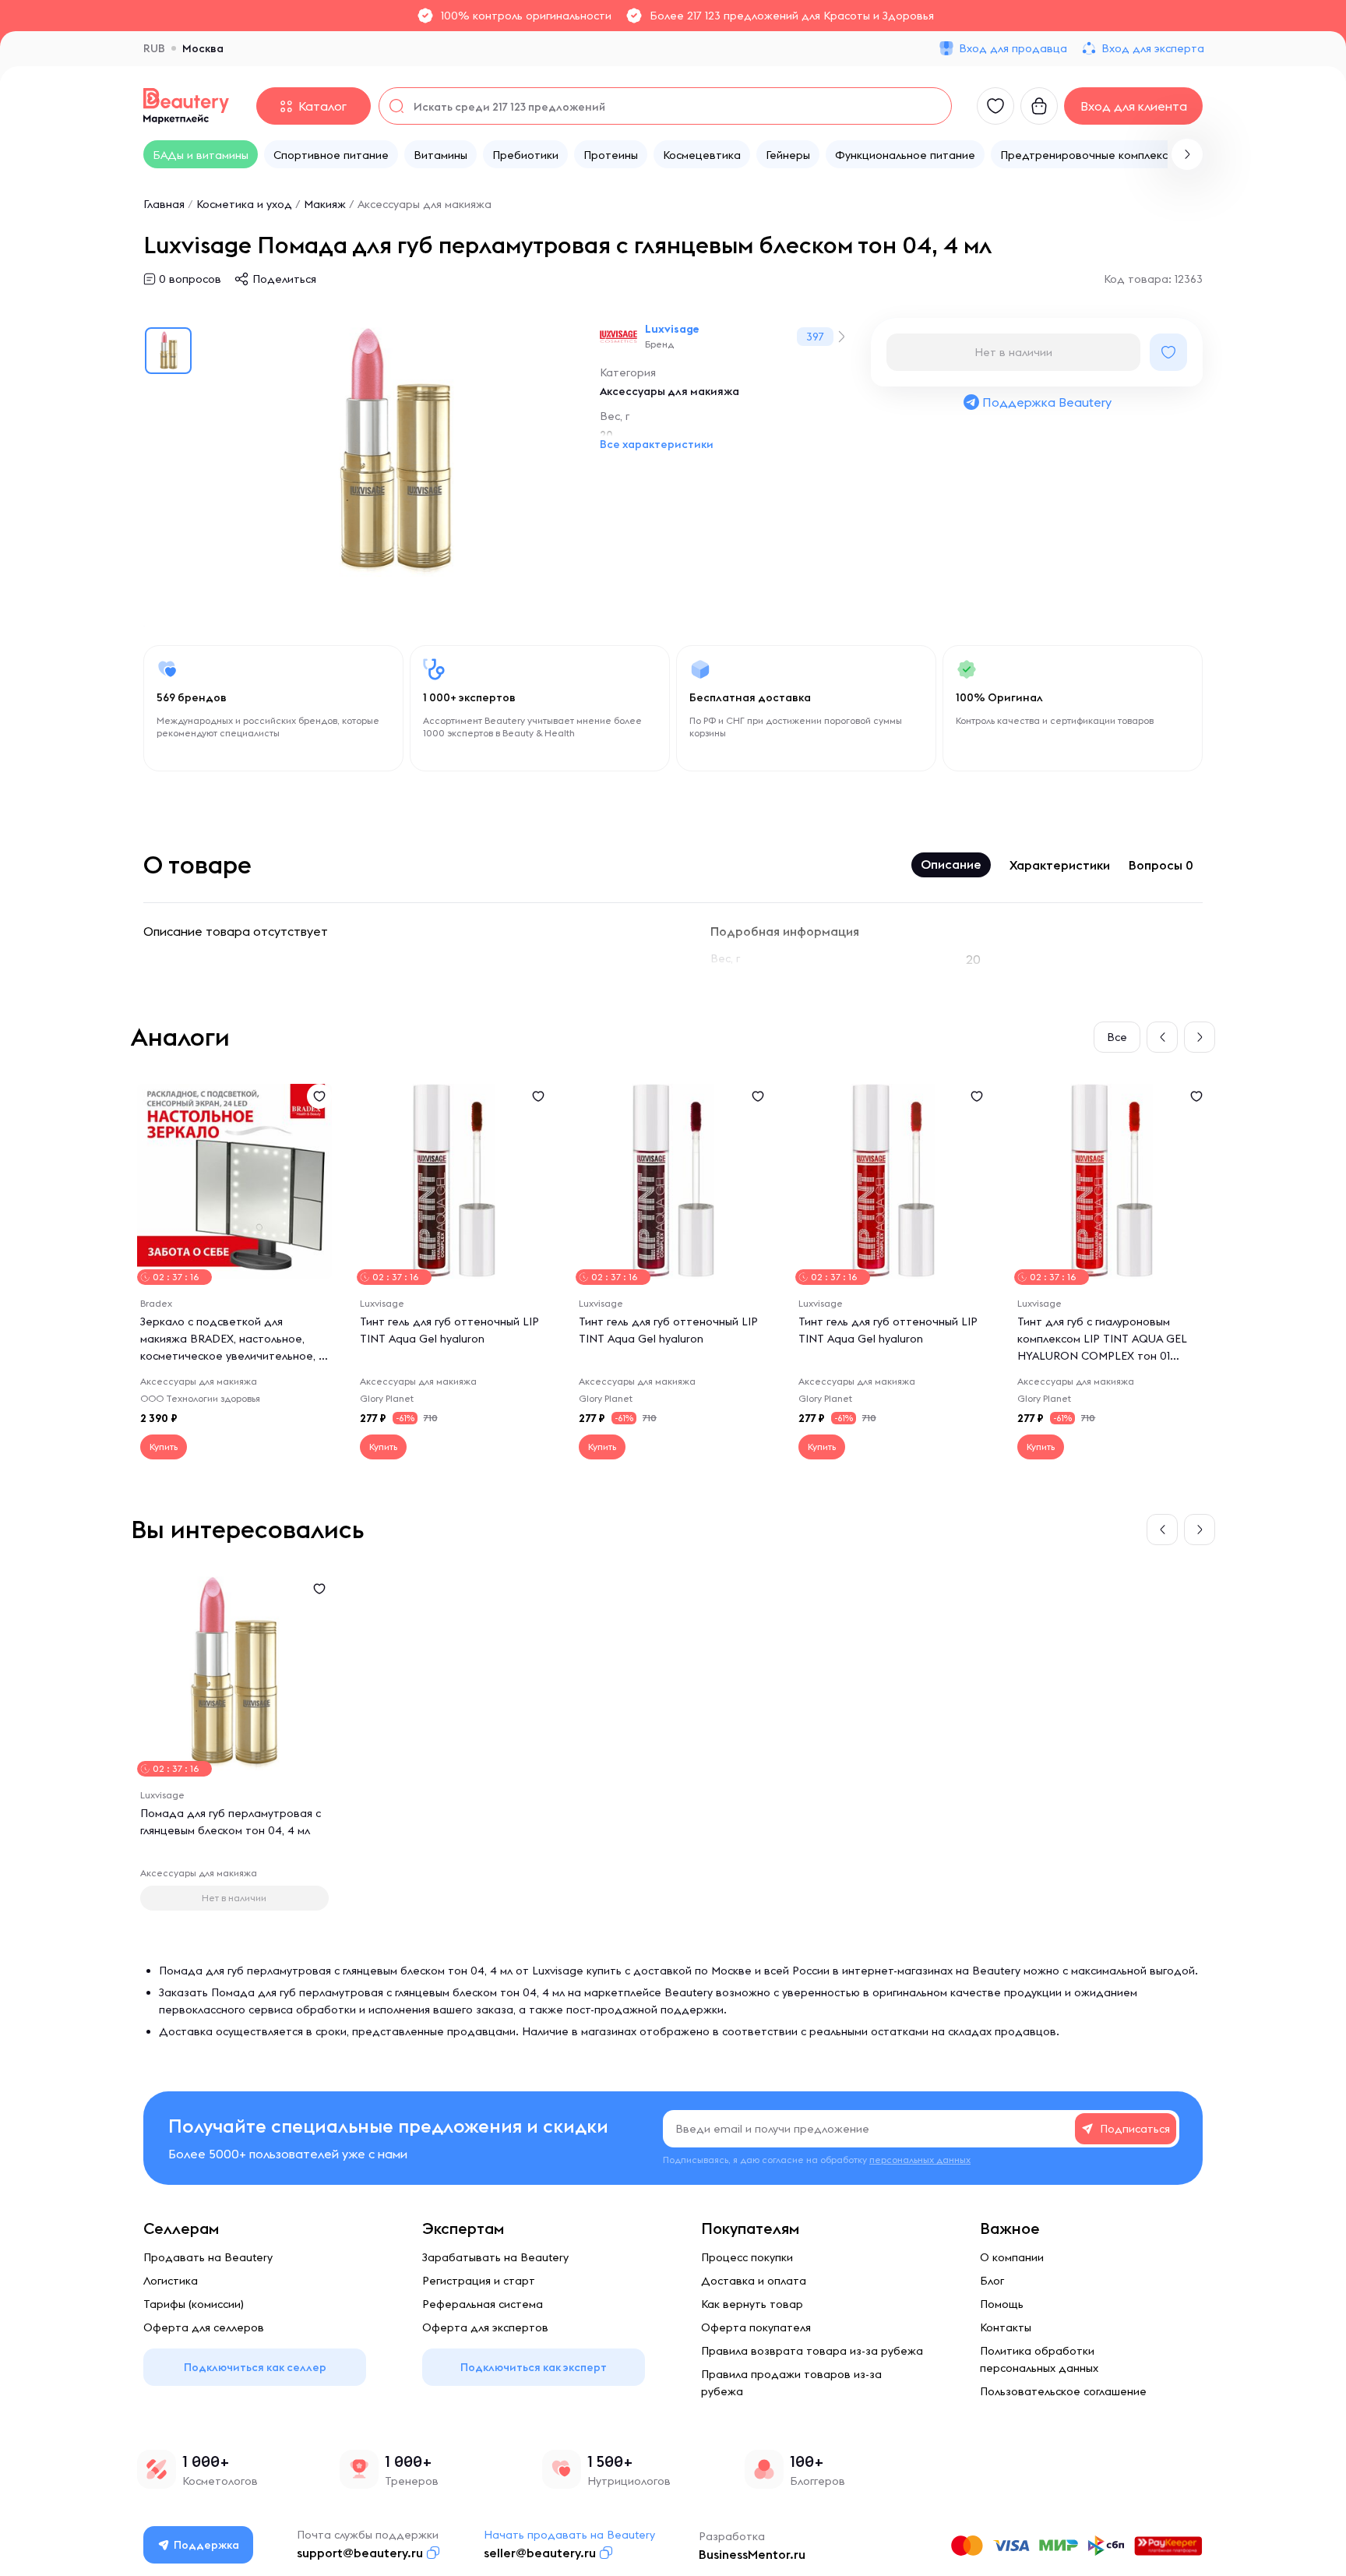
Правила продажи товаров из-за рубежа (791, 2383)
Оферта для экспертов (485, 2327)
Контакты (1006, 2327)
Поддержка (206, 2545)
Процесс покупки (747, 2257)
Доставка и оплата (754, 2281)
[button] (1187, 154)
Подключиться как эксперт (534, 2367)
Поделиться (284, 279)
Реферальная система (483, 2304)
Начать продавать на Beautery (569, 2535)
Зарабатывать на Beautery (495, 2257)
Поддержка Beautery (1047, 402)
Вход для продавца (1013, 48)
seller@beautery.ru (540, 2553)
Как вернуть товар (752, 2304)
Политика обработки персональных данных (1039, 2359)
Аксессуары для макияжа (425, 204)
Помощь (1002, 2304)
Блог (992, 2281)
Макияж (325, 204)
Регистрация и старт (479, 2281)
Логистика (171, 2281)
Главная (164, 204)
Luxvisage (672, 329)
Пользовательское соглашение (1063, 2391)
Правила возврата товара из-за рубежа (812, 2351)
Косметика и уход (244, 204)
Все (1117, 1037)
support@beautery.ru (360, 2553)
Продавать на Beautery (208, 2257)
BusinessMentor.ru (752, 2554)
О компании (1012, 2257)
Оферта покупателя (756, 2327)
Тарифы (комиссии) (194, 2304)
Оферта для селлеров (204, 2327)
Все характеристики (657, 444)
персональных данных (920, 2160)
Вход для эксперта (1153, 48)
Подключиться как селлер (255, 2367)
